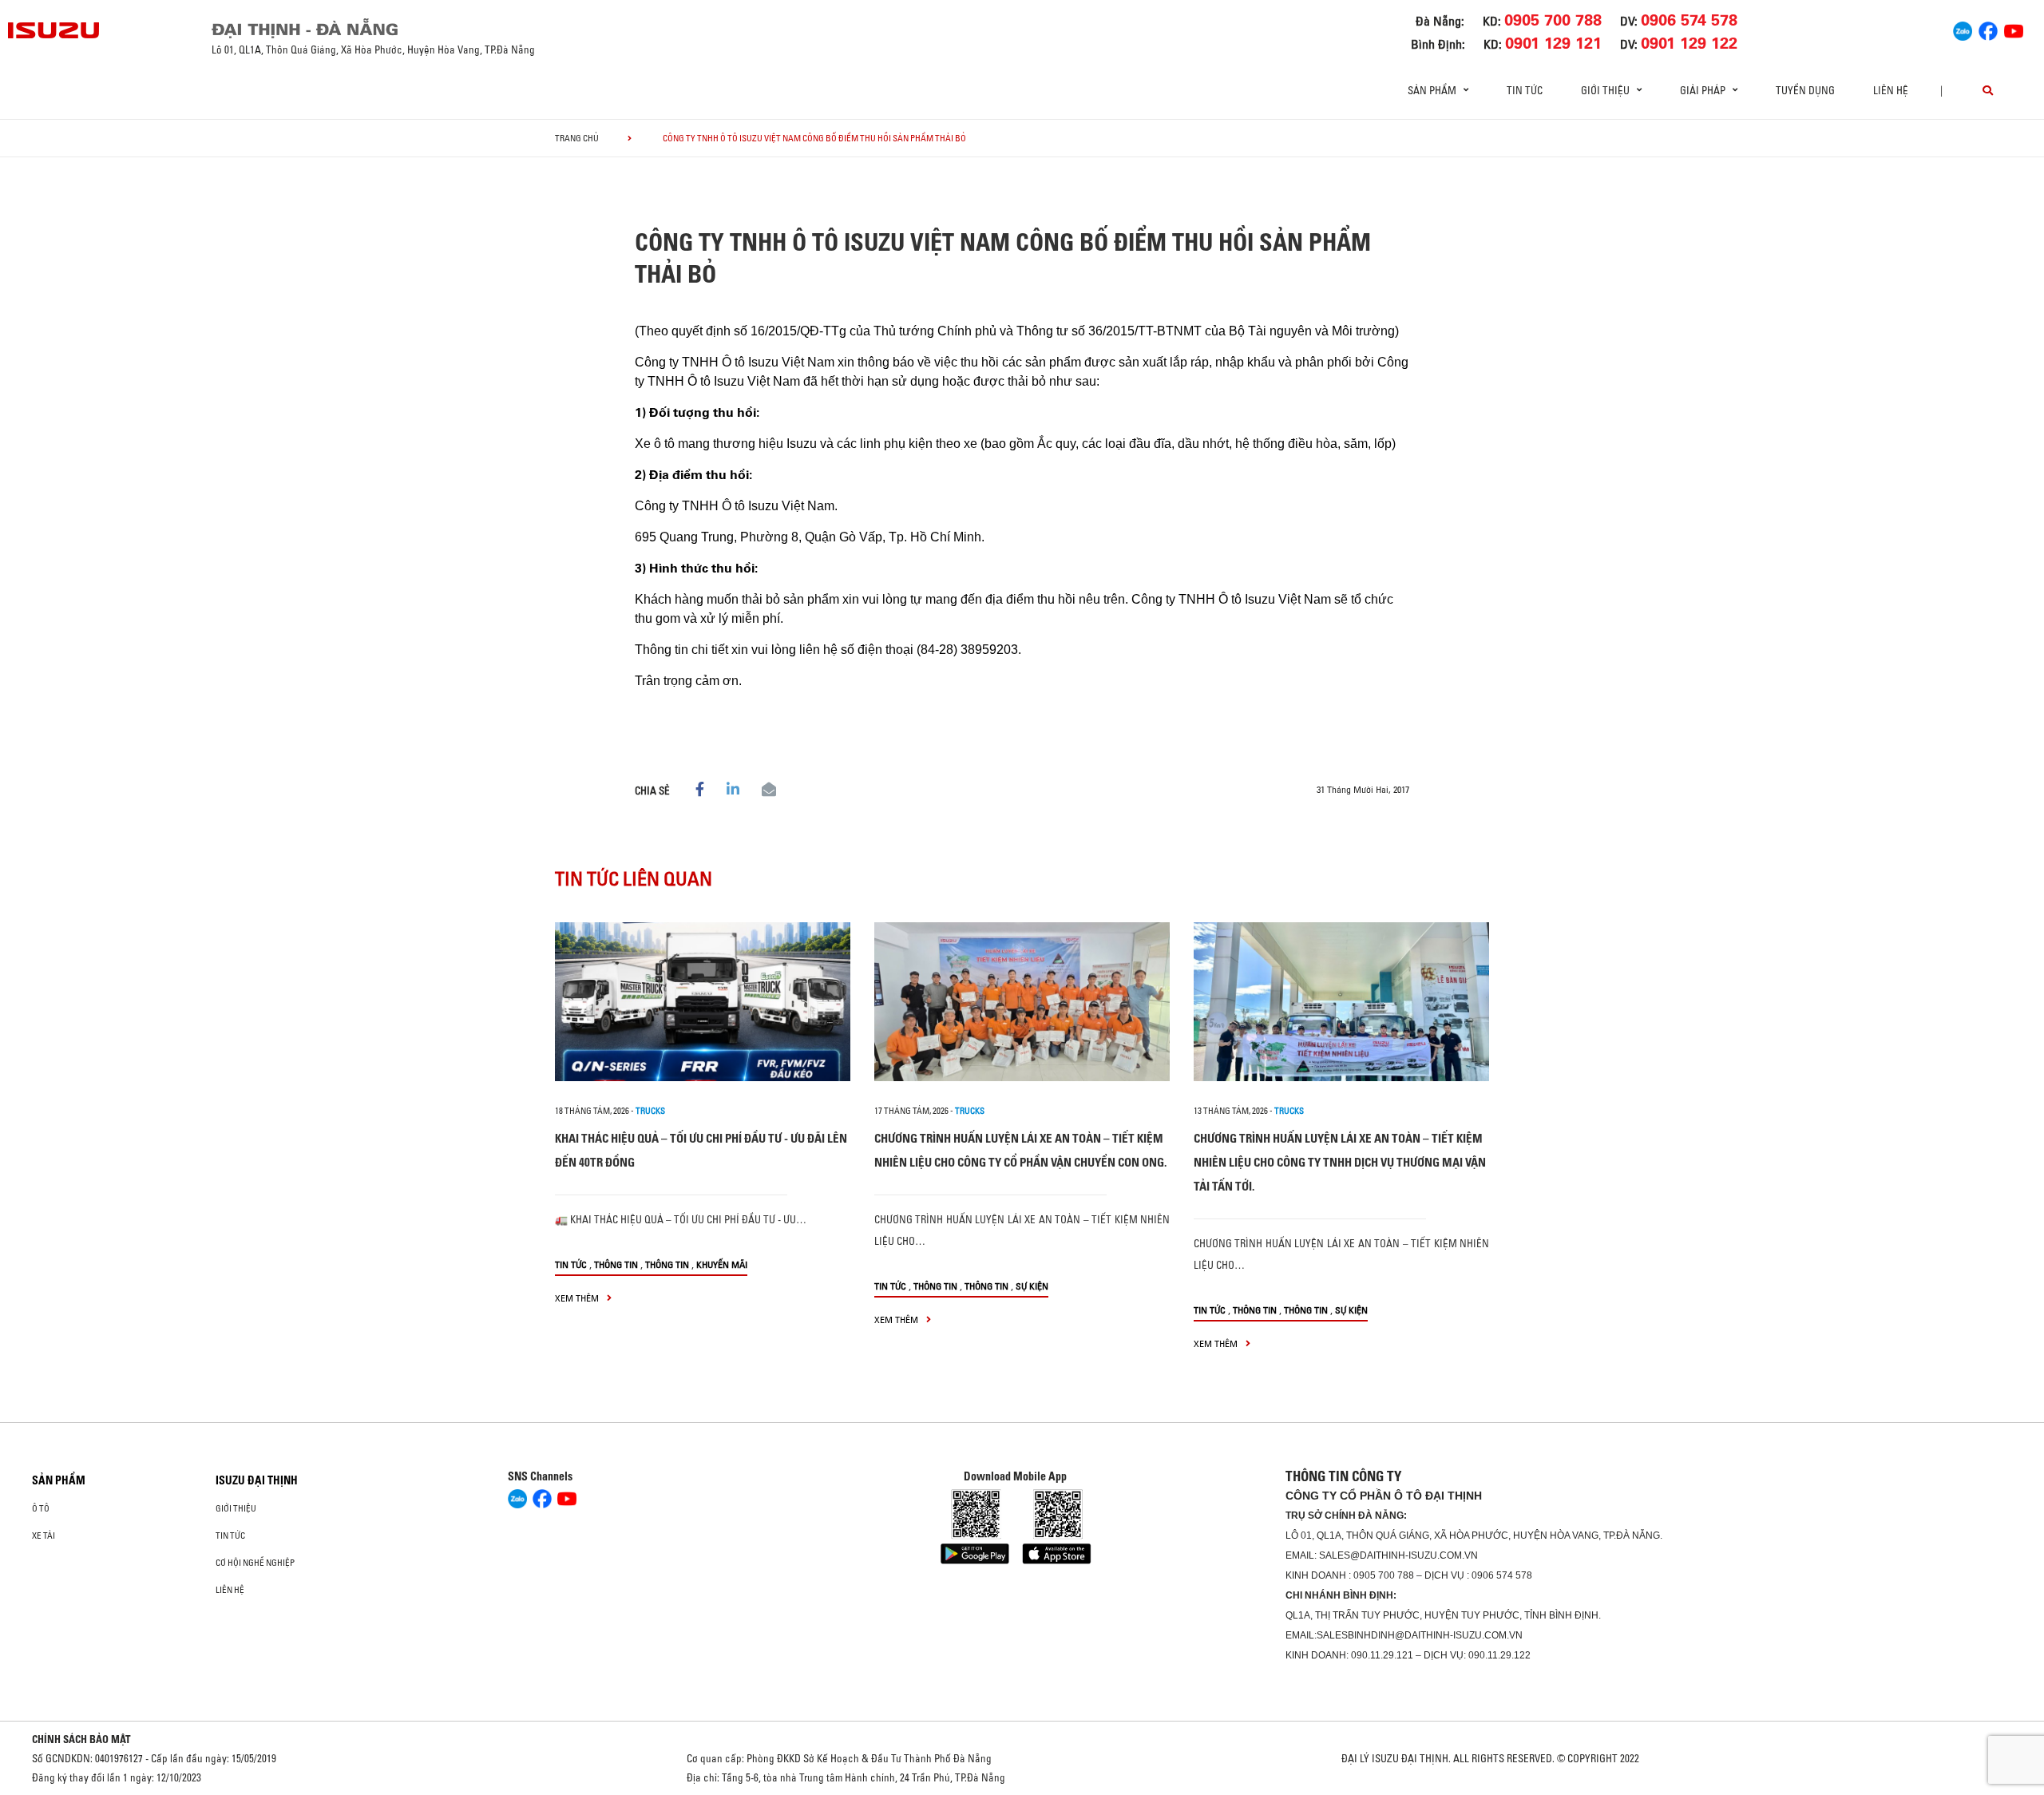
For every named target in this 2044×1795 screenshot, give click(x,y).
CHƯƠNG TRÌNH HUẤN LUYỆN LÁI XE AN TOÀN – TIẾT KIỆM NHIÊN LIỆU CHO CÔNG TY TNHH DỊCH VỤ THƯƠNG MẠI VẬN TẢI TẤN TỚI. (1340, 1162)
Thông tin (616, 1264)
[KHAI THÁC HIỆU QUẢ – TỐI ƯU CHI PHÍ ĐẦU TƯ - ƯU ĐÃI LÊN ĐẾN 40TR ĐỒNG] (703, 1002)
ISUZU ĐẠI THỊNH (257, 1480)
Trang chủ (577, 138)
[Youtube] (2014, 29)
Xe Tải (44, 1535)
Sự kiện (1032, 1286)
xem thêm (578, 1298)
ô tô (41, 1508)
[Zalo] (1963, 29)
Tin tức (1525, 90)
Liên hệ (1891, 90)
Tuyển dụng (1805, 90)
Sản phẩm (59, 1480)
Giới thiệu (236, 1508)
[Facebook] (1988, 29)
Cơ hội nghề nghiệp (255, 1563)
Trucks (650, 1111)
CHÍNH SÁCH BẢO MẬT (81, 1739)
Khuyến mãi (722, 1264)
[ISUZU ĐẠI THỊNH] (54, 30)
